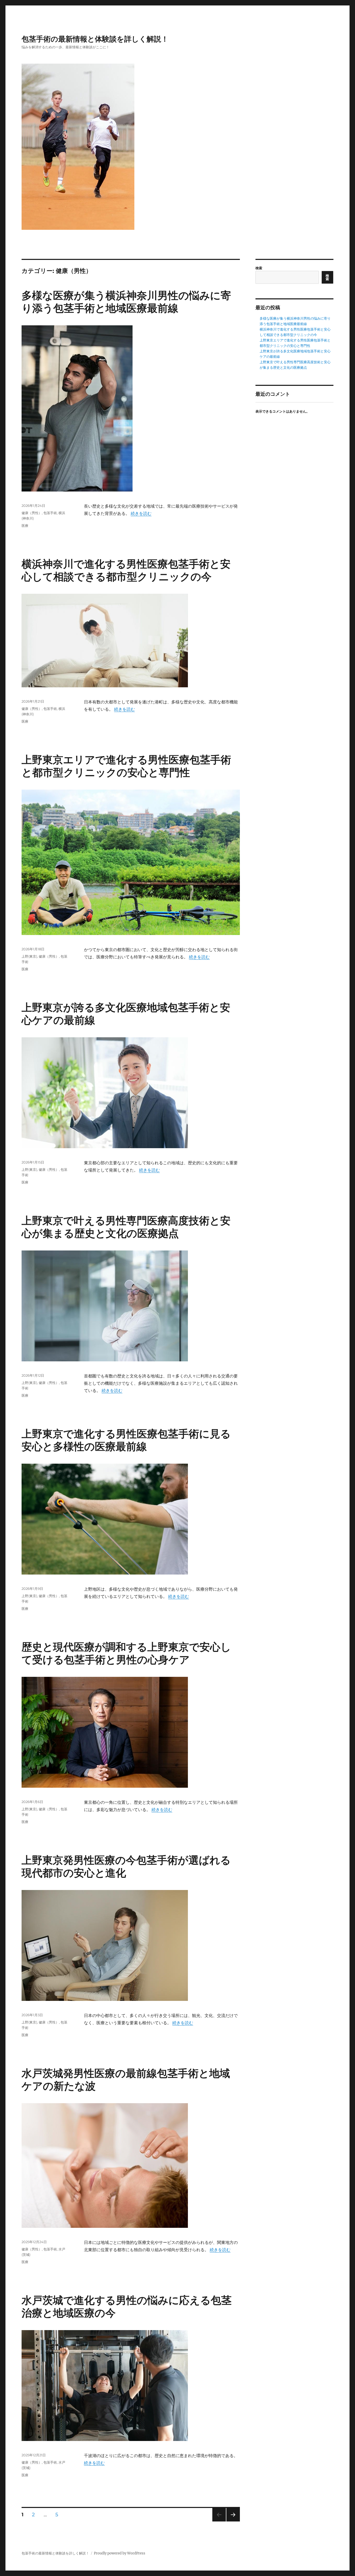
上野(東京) (29, 956)
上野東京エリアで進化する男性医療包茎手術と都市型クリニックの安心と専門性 (126, 766)
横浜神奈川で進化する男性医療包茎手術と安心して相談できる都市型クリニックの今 (126, 570)
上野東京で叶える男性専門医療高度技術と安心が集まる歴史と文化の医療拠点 (126, 1227)
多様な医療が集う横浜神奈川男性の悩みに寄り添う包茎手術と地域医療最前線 (126, 302)
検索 (259, 268)
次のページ (231, 2521)
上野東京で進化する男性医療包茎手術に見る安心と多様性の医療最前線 (126, 1440)
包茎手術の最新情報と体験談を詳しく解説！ (95, 39)
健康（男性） (32, 513)
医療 (25, 526)
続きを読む (141, 513)
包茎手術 (50, 513)
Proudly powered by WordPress (120, 2553)
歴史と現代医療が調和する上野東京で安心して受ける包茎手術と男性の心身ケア (126, 1653)
